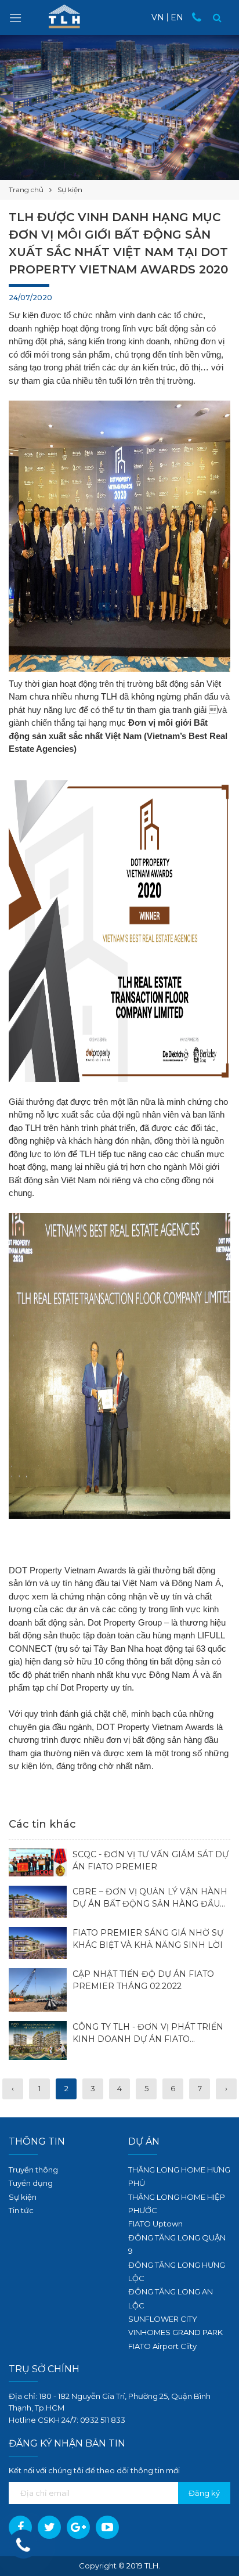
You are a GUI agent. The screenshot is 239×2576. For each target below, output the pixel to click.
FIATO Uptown (155, 2224)
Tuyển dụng (31, 2183)
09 (85, 2420)
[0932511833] (200, 17)
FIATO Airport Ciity (162, 2346)
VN (158, 17)
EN (177, 17)
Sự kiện (23, 2197)
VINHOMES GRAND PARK (175, 2332)
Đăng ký (204, 2493)
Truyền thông (33, 2170)
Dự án (144, 2141)
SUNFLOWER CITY (163, 2319)
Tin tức (21, 2210)
